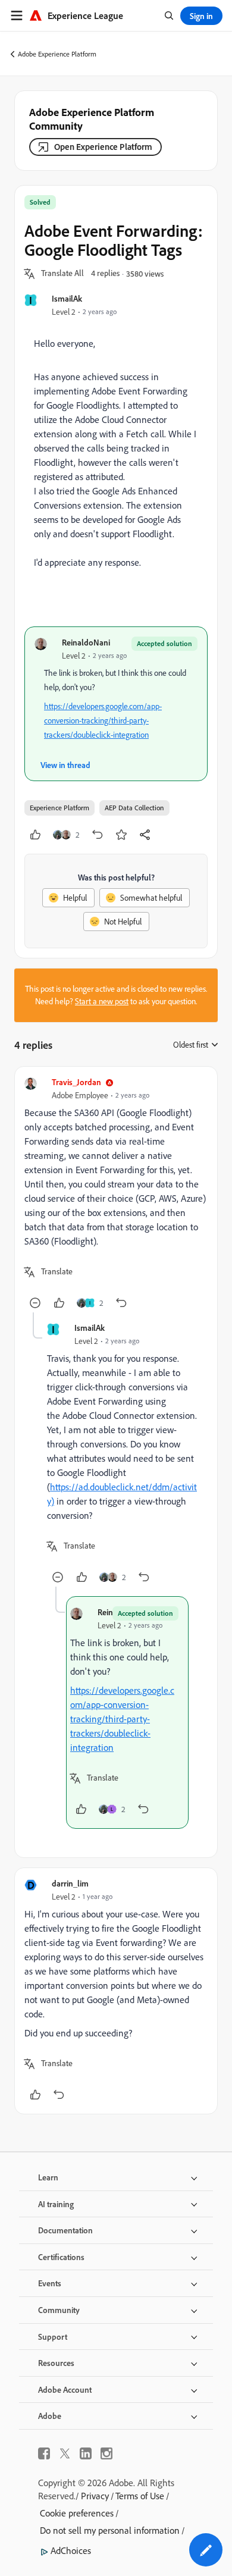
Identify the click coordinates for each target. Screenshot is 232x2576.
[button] (62, 274)
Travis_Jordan (76, 1082)
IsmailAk (67, 298)
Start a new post (102, 1001)
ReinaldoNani (86, 642)
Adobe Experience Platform (57, 54)
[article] (116, 1194)
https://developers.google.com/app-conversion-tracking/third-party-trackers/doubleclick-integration (103, 720)
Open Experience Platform (103, 147)
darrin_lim (70, 1883)
